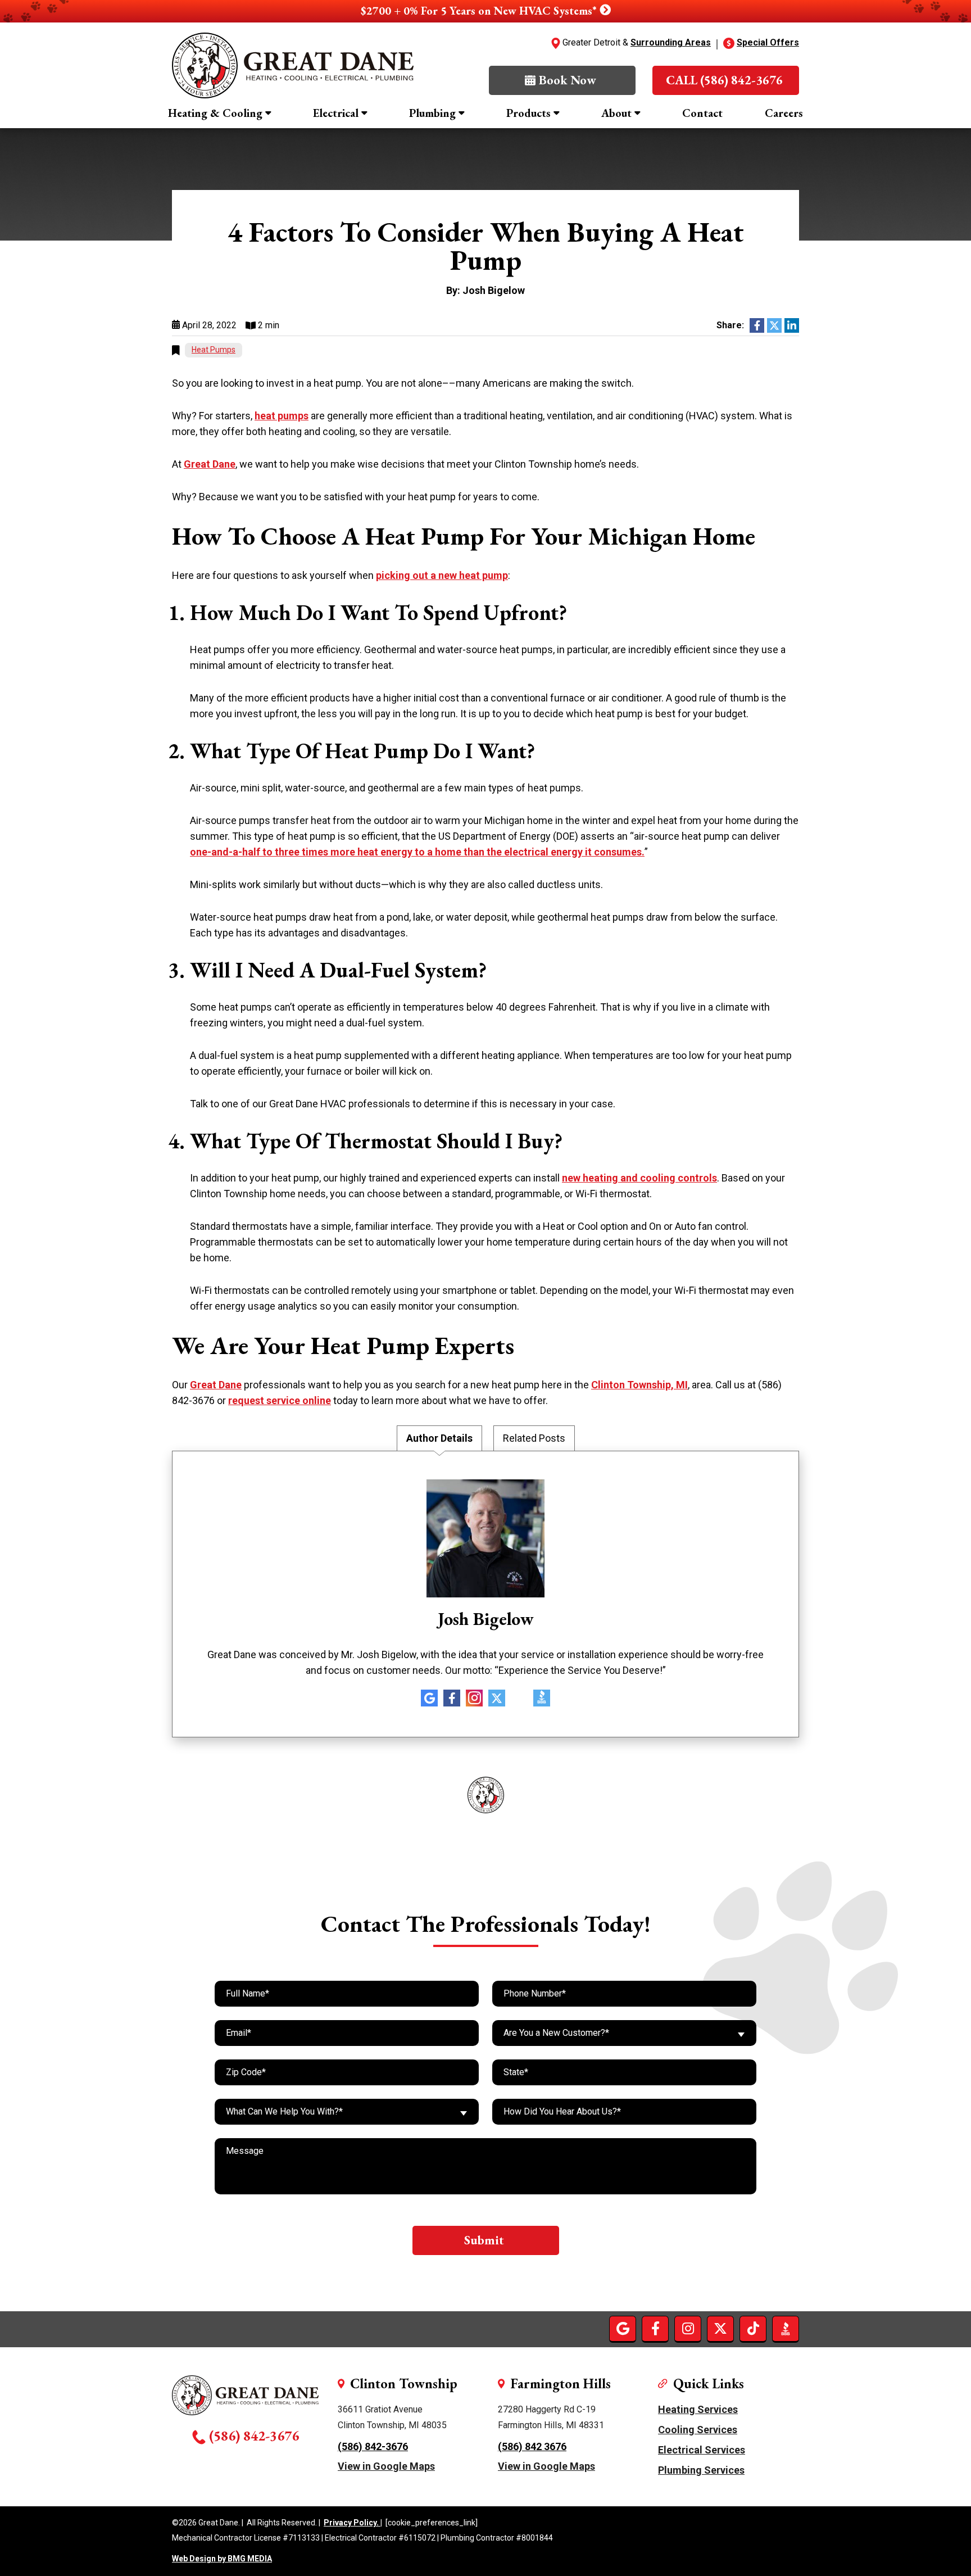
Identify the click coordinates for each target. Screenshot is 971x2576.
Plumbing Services (701, 2470)
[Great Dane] (293, 65)
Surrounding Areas (671, 42)
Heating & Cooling (215, 113)
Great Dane (210, 464)
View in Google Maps (386, 2466)
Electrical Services (702, 2450)
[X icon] (497, 1698)
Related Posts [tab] (534, 1438)
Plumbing (432, 113)
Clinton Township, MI (639, 1385)
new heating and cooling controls (639, 1178)
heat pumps (282, 416)
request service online (280, 1400)
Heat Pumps (214, 350)
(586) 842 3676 (532, 2446)
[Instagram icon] (474, 1698)
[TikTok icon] (519, 1698)
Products (528, 113)
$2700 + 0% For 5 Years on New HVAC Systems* (480, 11)
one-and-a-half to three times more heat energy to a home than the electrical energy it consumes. (417, 852)
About (616, 113)
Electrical (336, 113)
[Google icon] (429, 1698)
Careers (784, 113)
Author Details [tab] (439, 1438)
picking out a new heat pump (442, 575)
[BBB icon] (542, 1702)
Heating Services (698, 2409)
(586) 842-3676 (254, 2435)
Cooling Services (698, 2430)
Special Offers (768, 42)
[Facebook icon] (452, 1698)
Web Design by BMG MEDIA (222, 2559)
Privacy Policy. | (353, 2523)
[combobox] (624, 2033)
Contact (702, 113)
